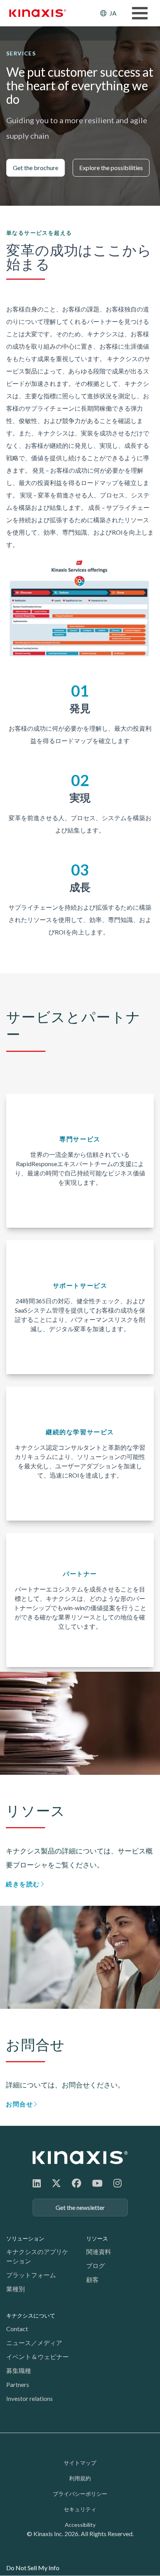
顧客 (92, 2279)
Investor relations (30, 2398)
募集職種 (19, 2370)
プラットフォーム (31, 2275)
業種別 (16, 2289)
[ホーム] (80, 2157)
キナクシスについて (31, 2315)
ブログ (96, 2265)
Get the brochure (36, 168)
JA (113, 13)
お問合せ (19, 2104)
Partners (18, 2384)
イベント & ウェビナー (37, 2357)
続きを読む (23, 1884)
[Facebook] (77, 2183)
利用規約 (80, 2478)
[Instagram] (117, 2183)
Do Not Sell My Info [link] (33, 2568)
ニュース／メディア (34, 2343)
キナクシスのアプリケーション (37, 2256)
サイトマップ (80, 2463)
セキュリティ (80, 2509)
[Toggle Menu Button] (140, 13)
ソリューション (25, 2238)
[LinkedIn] (37, 2183)
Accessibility (80, 2525)
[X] (56, 2183)
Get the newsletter (80, 2207)
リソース (97, 2238)
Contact (17, 2329)
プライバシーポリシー (80, 2494)
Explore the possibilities (111, 168)
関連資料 (99, 2252)
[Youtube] (97, 2183)
